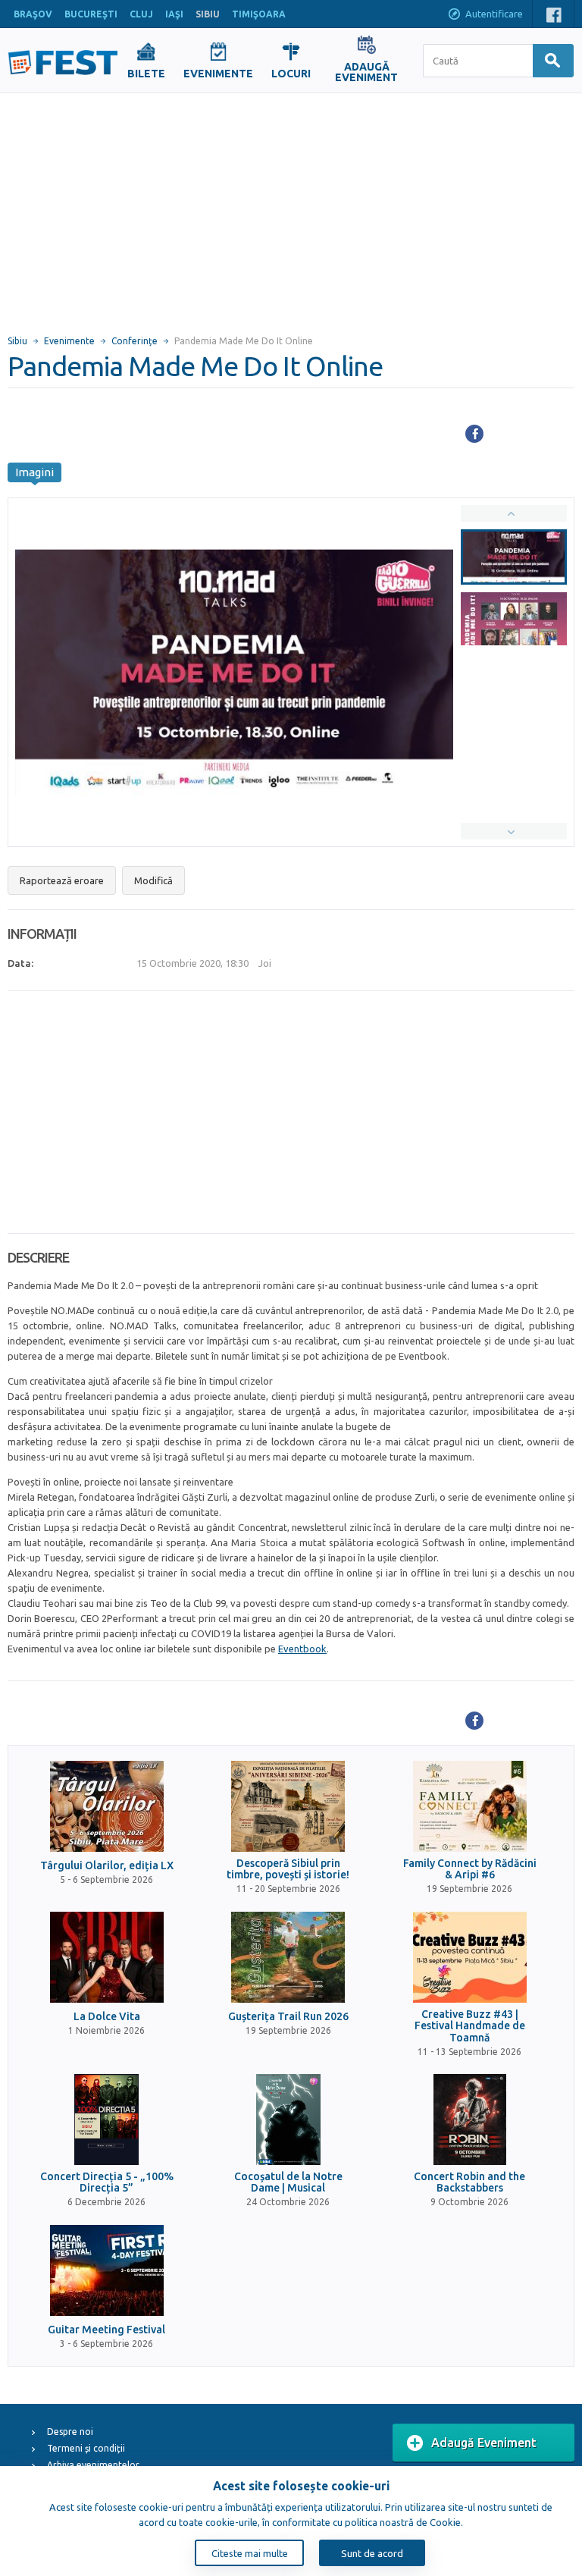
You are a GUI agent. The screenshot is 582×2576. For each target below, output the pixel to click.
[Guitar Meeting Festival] (107, 2270)
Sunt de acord (372, 2553)
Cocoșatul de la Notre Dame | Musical (288, 2182)
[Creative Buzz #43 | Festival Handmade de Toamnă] (470, 1957)
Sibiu (17, 341)
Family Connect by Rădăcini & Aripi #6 (470, 1869)
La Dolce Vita (107, 2017)
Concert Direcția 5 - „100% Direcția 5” (107, 2182)
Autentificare (494, 14)
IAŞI (174, 14)
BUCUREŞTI (91, 14)
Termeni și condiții (86, 2448)
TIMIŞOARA (259, 14)
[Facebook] (474, 434)
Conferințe (135, 341)
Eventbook (302, 1649)
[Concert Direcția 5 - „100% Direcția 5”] (107, 2119)
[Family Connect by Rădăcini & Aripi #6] (470, 1806)
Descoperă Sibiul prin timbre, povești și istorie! (288, 1869)
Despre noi (70, 2432)
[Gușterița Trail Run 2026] (288, 1957)
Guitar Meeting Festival (106, 2330)
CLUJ (141, 14)
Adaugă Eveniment (484, 2443)
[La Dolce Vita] (107, 1957)
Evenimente (69, 341)
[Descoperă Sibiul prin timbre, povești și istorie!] (288, 1806)
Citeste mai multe (250, 2553)
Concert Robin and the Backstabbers (469, 2182)
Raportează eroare (62, 880)
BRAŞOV (33, 14)
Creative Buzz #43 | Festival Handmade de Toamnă (470, 2026)
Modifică (153, 880)
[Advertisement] (291, 207)
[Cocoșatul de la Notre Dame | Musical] (288, 2119)
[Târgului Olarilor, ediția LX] (107, 1806)
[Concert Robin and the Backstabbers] (470, 2119)
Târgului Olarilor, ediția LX (107, 1866)
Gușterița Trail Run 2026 (288, 2017)
